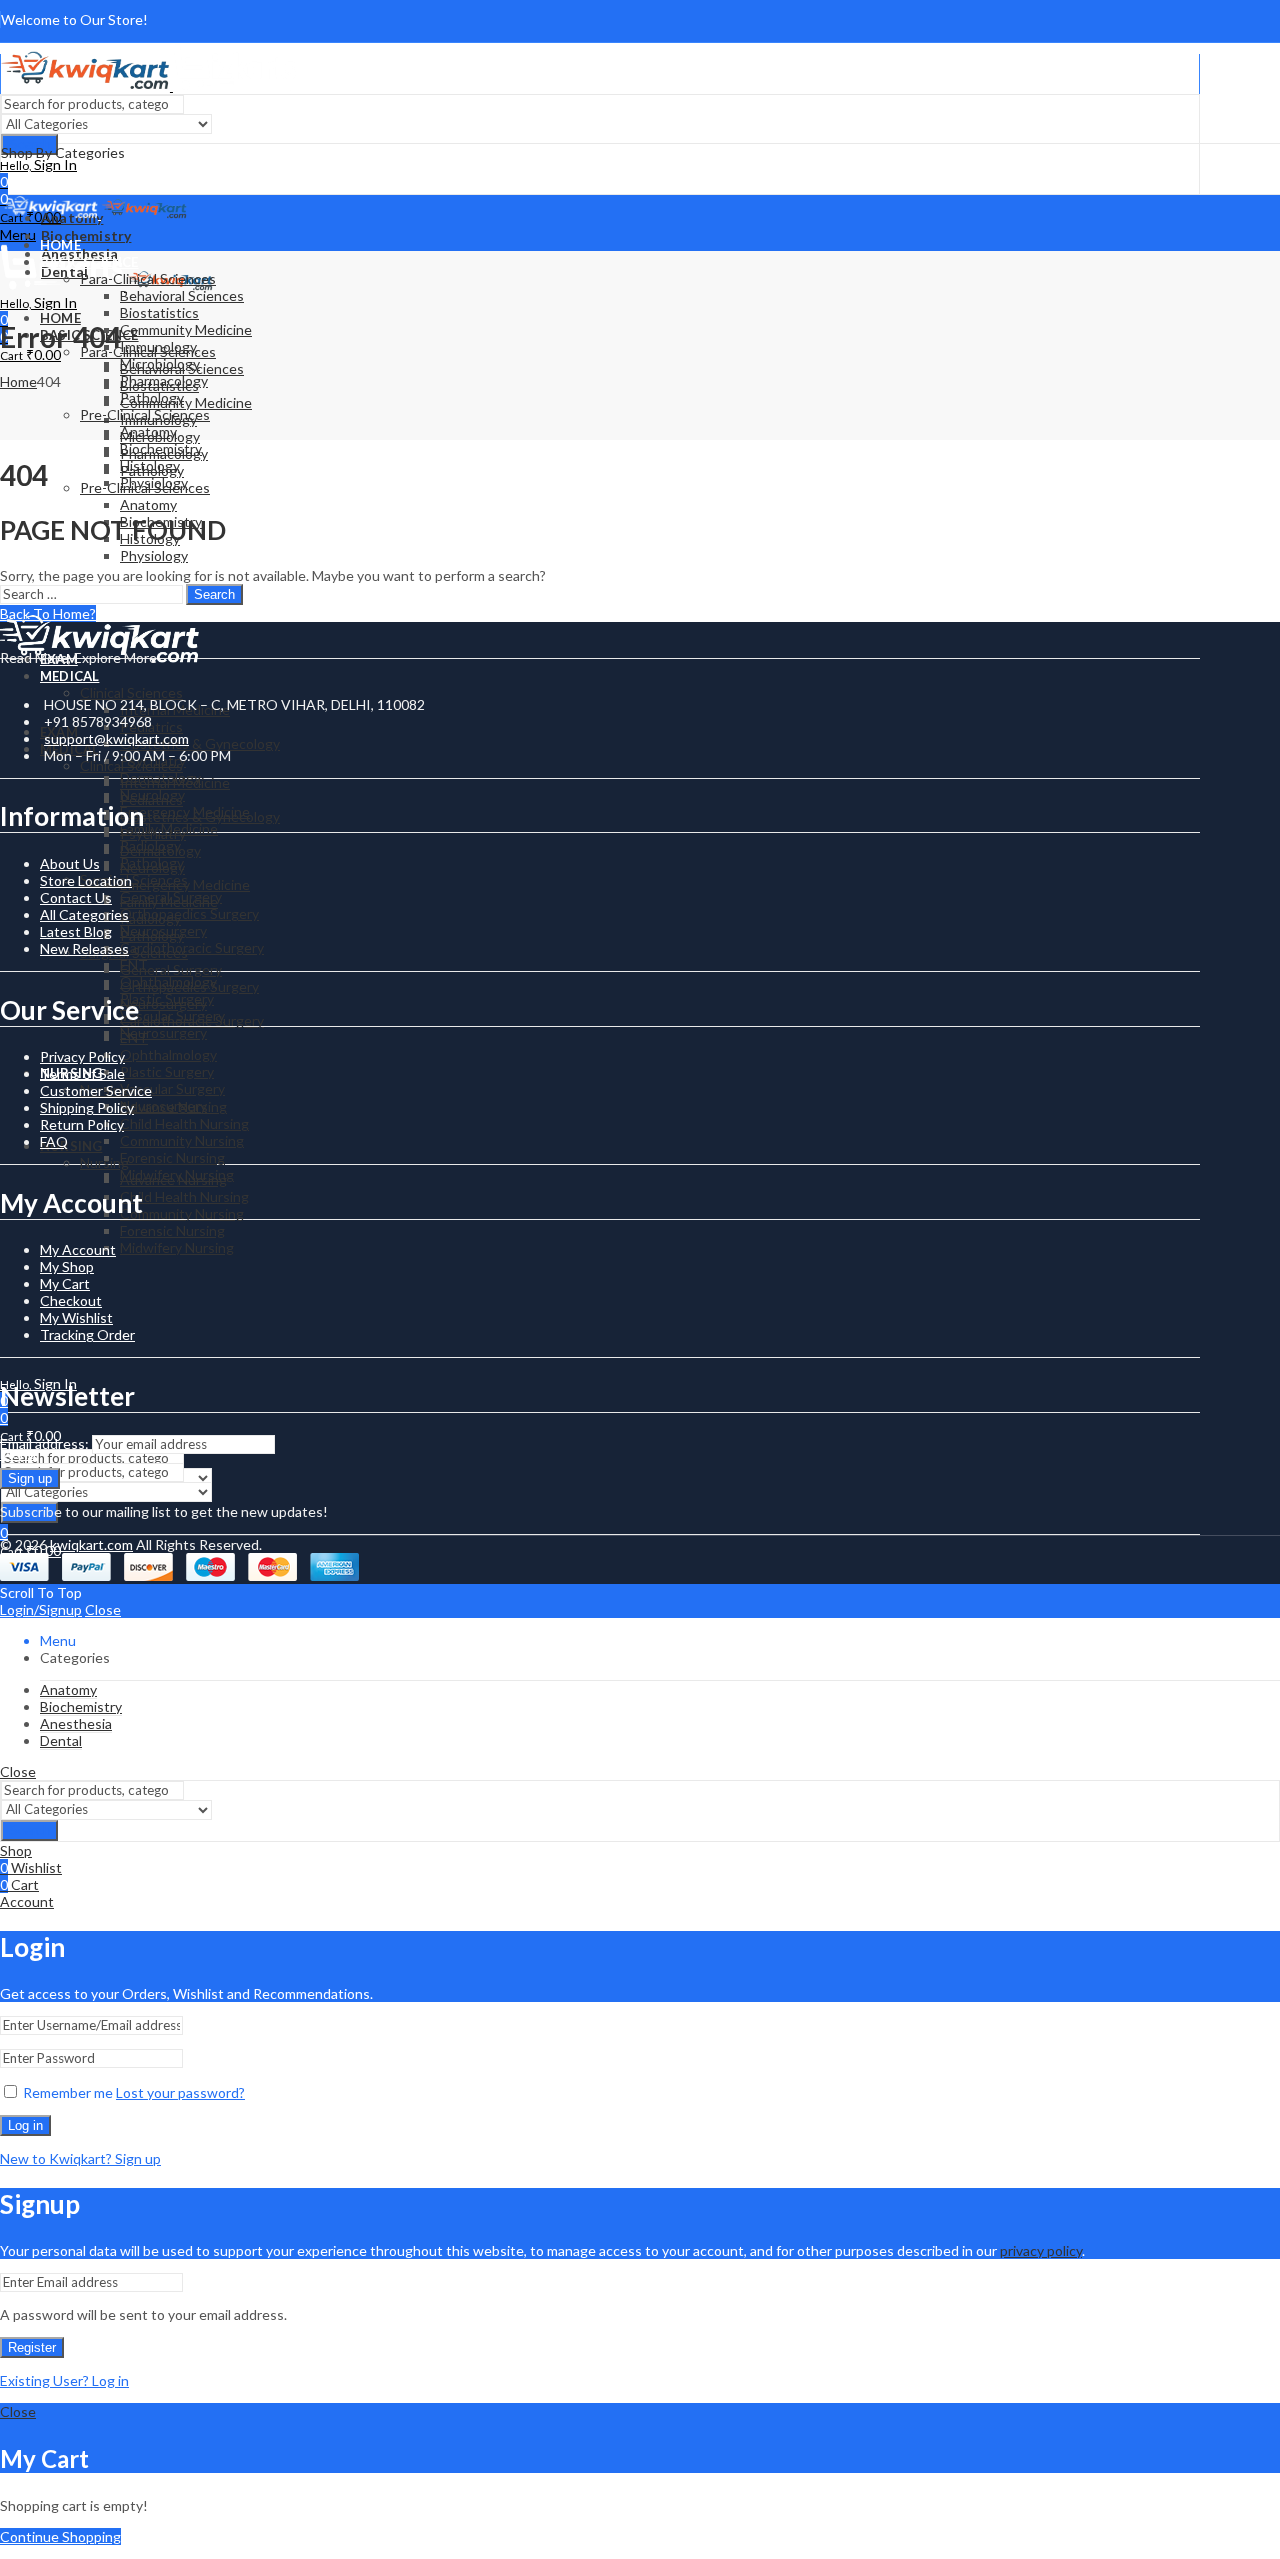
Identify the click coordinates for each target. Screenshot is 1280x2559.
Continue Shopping (60, 2536)
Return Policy (82, 1124)
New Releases (84, 948)
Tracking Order (87, 1334)
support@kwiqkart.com (116, 738)
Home (18, 381)
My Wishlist (76, 1317)
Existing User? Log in (64, 2380)
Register (32, 2347)
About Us (70, 863)
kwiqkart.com (91, 1544)
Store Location (86, 880)
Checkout (71, 1300)
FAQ (54, 1141)
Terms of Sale (82, 1073)
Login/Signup (41, 1609)
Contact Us (76, 897)
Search (214, 594)
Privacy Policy (82, 1056)
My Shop (67, 1266)
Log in (25, 2125)
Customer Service (96, 1090)
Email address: (46, 1443)
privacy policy (1041, 2250)
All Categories (84, 914)
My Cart (65, 1283)
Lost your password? (180, 2092)
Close (103, 1609)
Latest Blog (76, 931)
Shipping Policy (87, 1107)
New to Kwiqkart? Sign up (80, 2158)
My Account (78, 1249)
